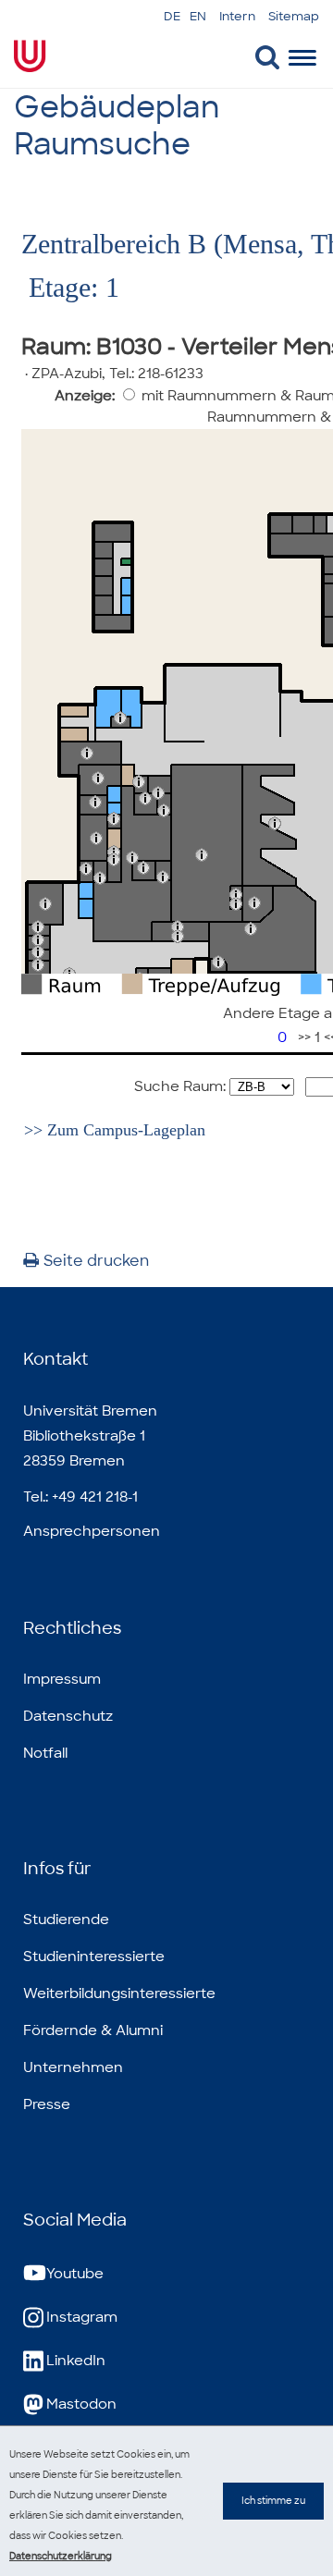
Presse (47, 2104)
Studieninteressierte (94, 1957)
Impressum (62, 1679)
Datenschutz (68, 1716)
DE (172, 16)
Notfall (45, 1753)
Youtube (75, 2274)
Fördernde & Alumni (93, 2030)
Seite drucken (96, 1261)
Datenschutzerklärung (61, 2556)
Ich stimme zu (273, 2501)
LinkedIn (76, 2361)
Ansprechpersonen (92, 1531)
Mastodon (81, 2404)
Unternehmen (73, 2067)
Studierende (66, 1920)
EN (198, 16)
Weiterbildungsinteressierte (119, 1993)
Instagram (82, 2317)
